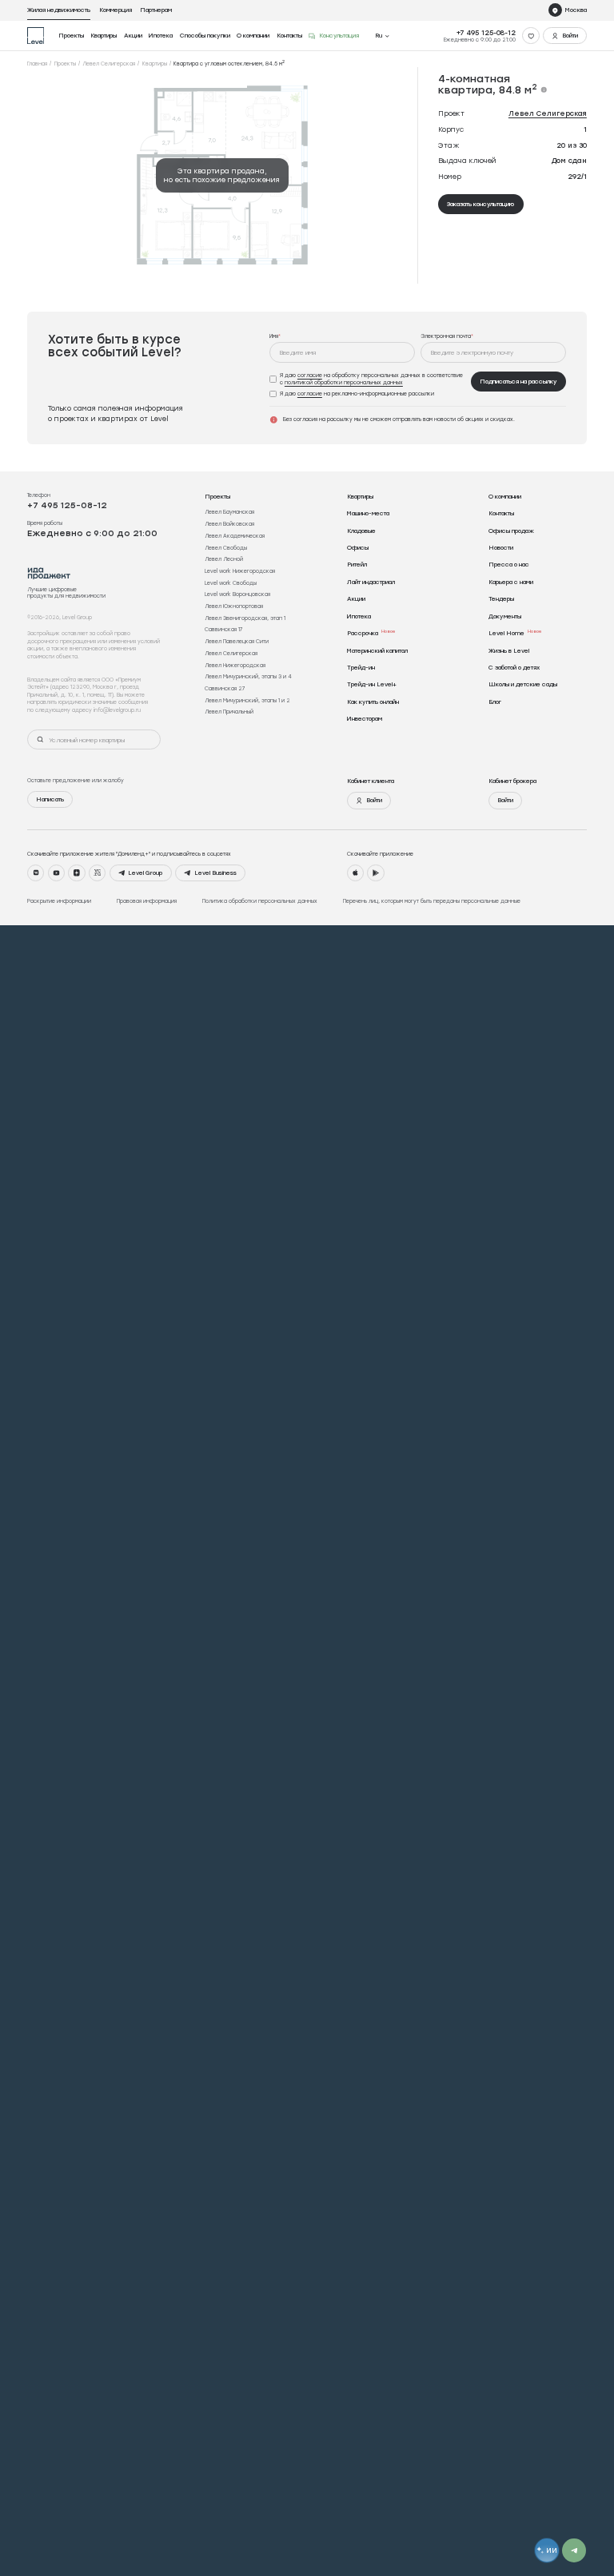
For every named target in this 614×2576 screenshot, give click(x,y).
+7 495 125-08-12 (486, 32)
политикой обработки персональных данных (344, 382)
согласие (310, 375)
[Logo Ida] (49, 573)
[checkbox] (368, 379)
